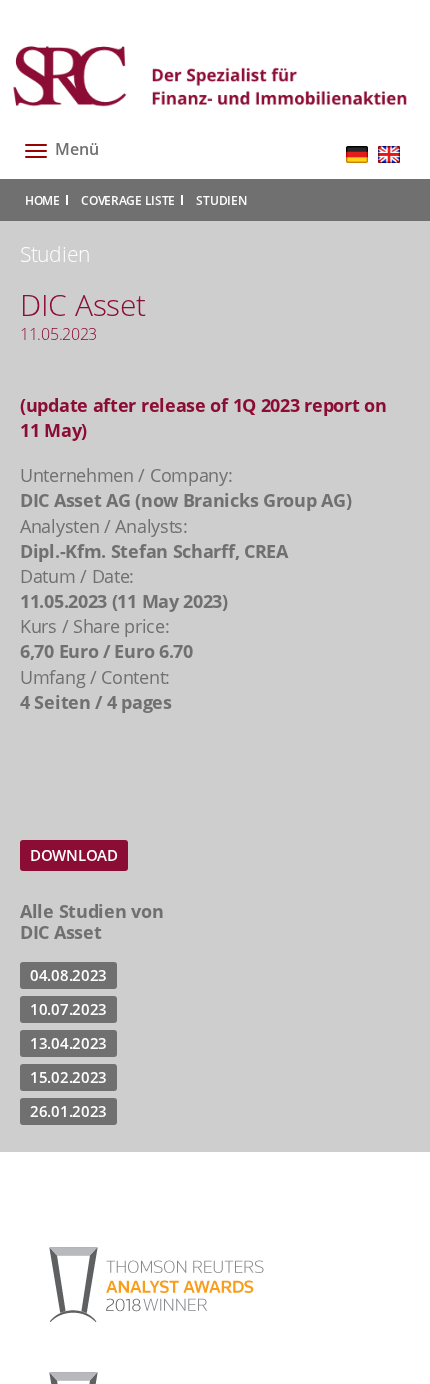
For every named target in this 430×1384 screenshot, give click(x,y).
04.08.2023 (68, 975)
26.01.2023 (68, 1111)
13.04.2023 (68, 1043)
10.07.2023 (68, 1009)
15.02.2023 (68, 1077)
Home (42, 200)
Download (74, 855)
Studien (221, 200)
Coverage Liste (128, 200)
